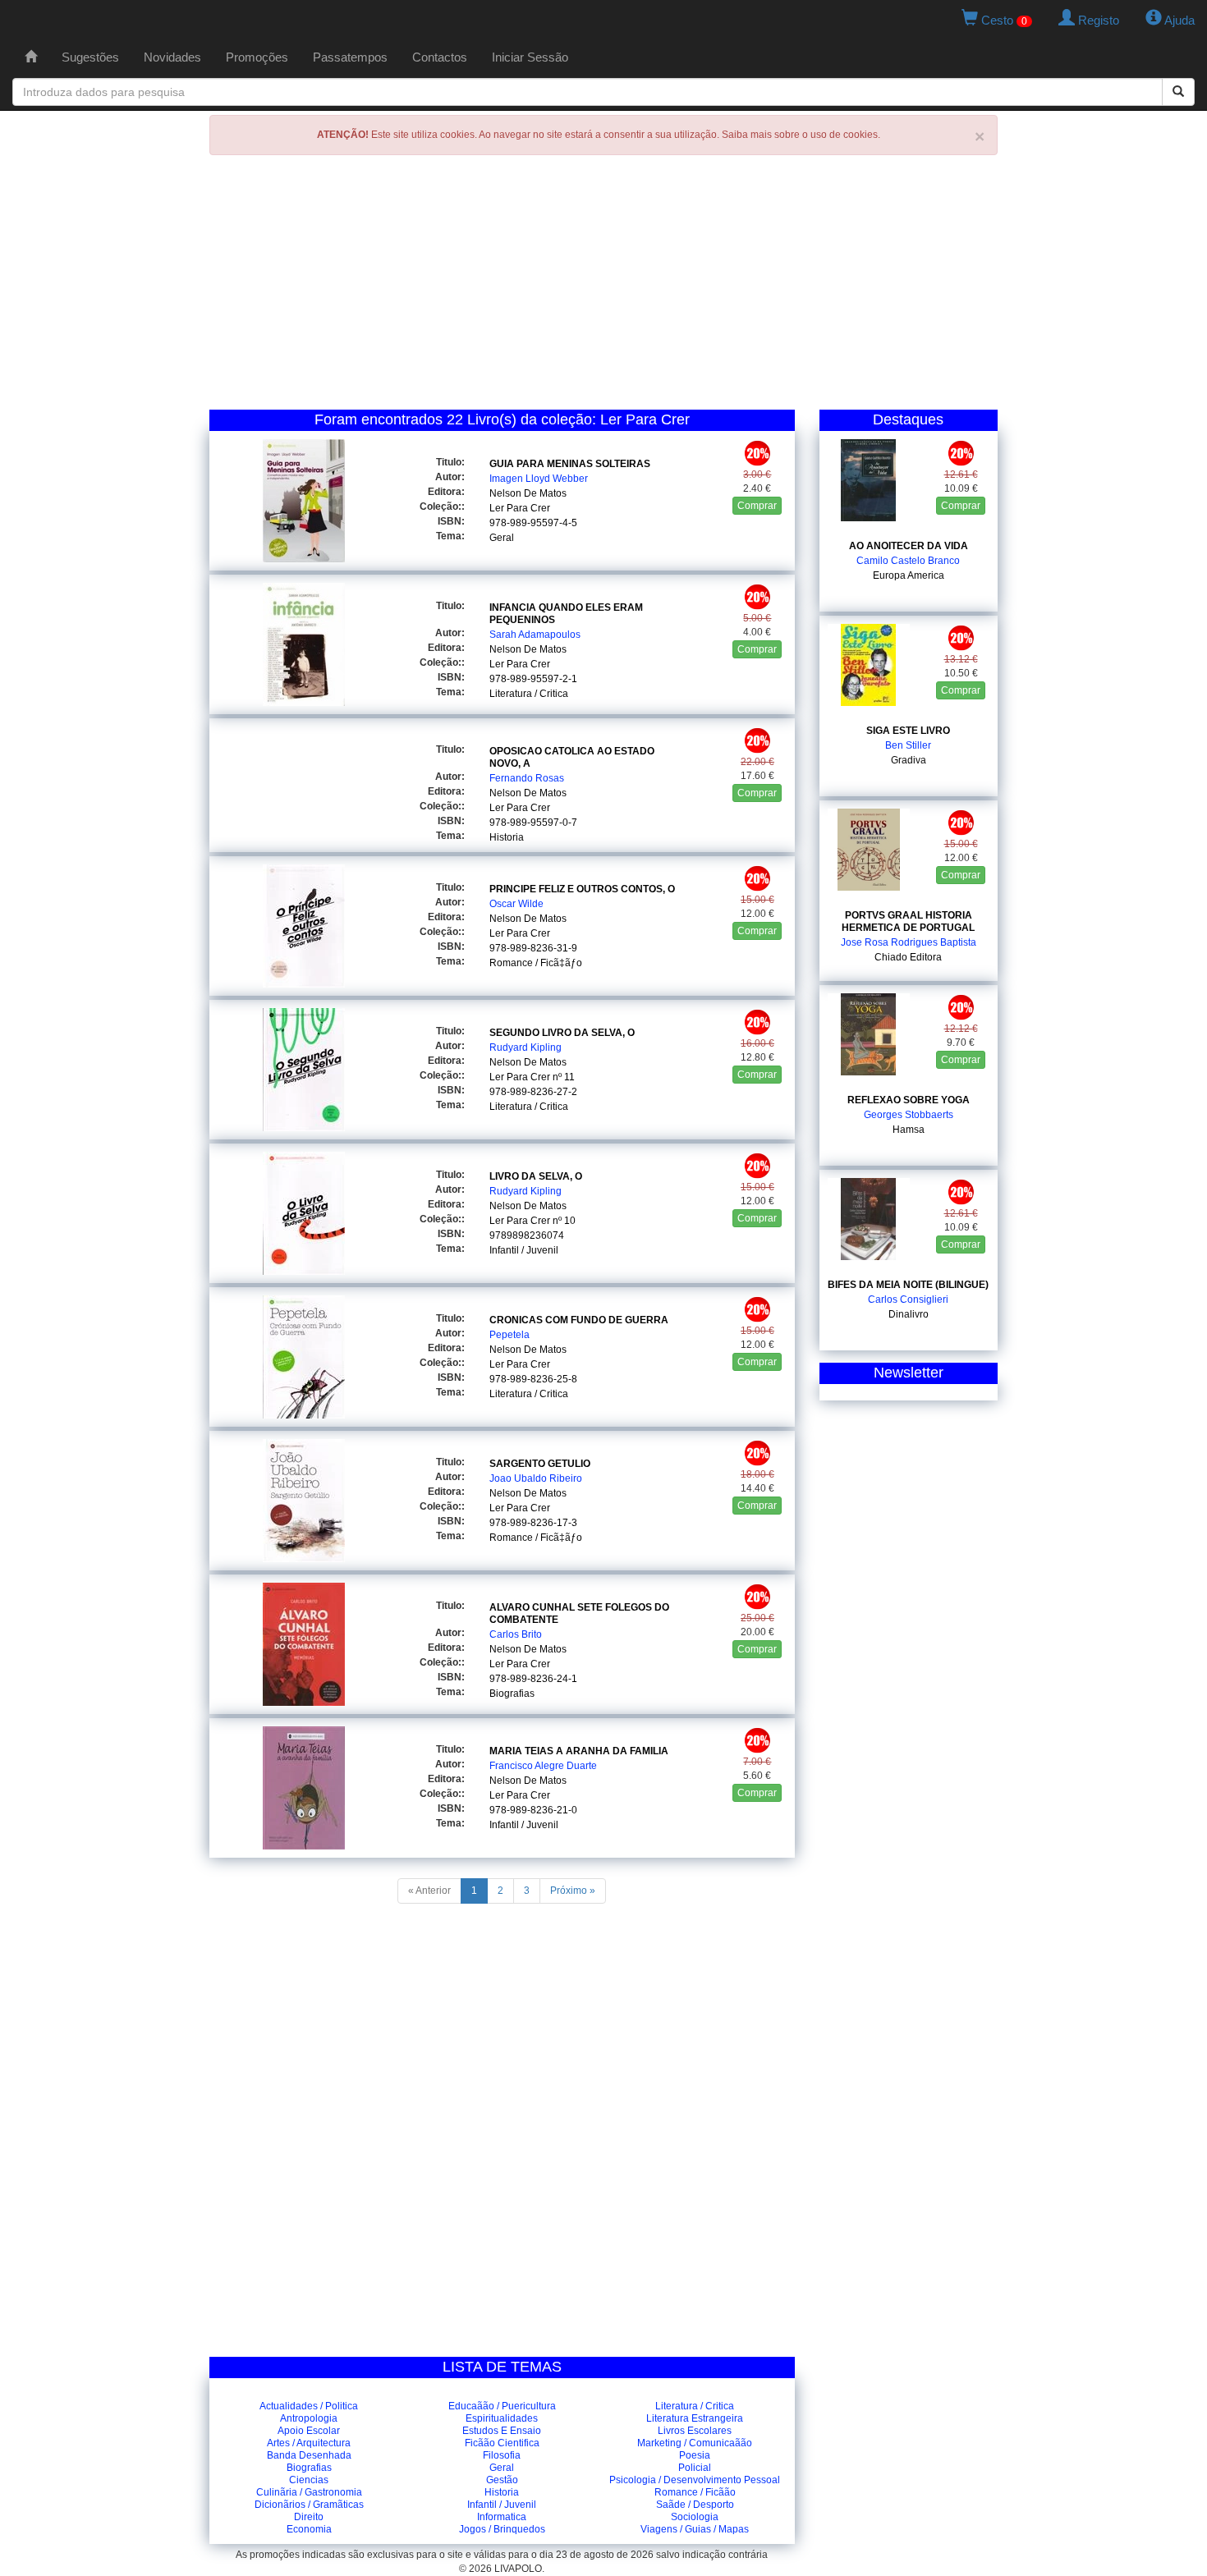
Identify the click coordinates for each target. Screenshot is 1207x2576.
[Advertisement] (603, 286)
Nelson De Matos (528, 493)
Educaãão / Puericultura (502, 2406)
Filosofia (502, 2455)
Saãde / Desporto (695, 2505)
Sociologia (695, 2517)
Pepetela (509, 1335)
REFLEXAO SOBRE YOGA (909, 1100)
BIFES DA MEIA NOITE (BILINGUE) (908, 1285)
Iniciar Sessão (530, 57)
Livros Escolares (695, 2431)
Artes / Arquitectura (309, 2443)
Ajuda (1178, 20)
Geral (502, 538)
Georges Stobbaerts (909, 1115)
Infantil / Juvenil (524, 1250)
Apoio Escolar (309, 2431)
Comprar (757, 506)
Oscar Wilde (516, 904)
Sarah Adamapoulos (535, 635)
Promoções (257, 57)
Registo (1097, 20)
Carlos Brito (516, 1634)
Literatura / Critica (529, 694)
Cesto (1003, 20)
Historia (507, 837)
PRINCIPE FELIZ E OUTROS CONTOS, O (582, 889)
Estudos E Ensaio (502, 2431)
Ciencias (309, 2480)
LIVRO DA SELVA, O (536, 1176)
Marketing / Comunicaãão (695, 2443)
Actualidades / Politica (309, 2406)
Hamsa (909, 1130)
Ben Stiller (908, 745)
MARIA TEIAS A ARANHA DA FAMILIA (579, 1751)
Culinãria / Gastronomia (309, 2492)
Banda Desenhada (309, 2455)
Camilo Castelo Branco (908, 561)
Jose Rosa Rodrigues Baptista (909, 942)
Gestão (502, 2480)
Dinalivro (909, 1314)
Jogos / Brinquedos (502, 2529)
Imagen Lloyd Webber (539, 479)
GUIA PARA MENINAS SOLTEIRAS (570, 464)
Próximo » (573, 1891)
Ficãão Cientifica (502, 2443)
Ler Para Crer (520, 508)
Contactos (440, 57)
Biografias (512, 1694)
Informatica (502, 2517)
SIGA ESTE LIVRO (908, 731)
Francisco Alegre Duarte (543, 1766)
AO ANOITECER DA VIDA (909, 546)
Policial (695, 2468)
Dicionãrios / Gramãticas (309, 2505)
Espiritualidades (502, 2418)
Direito (309, 2517)
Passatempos (350, 57)
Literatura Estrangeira (695, 2418)
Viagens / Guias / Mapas (695, 2529)
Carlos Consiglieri (908, 1299)
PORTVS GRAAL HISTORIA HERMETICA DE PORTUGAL (908, 921)
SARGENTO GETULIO (540, 1464)
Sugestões (90, 57)
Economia (309, 2529)
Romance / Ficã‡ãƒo (536, 963)
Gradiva (909, 760)
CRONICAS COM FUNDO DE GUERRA (579, 1320)
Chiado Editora (908, 957)
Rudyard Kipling (525, 1047)
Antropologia (309, 2418)
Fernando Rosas (527, 778)
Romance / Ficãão (695, 2492)
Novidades (172, 57)
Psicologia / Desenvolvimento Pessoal (695, 2480)
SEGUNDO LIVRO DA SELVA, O (562, 1033)
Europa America (909, 575)
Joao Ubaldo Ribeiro (536, 1478)
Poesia (695, 2455)
